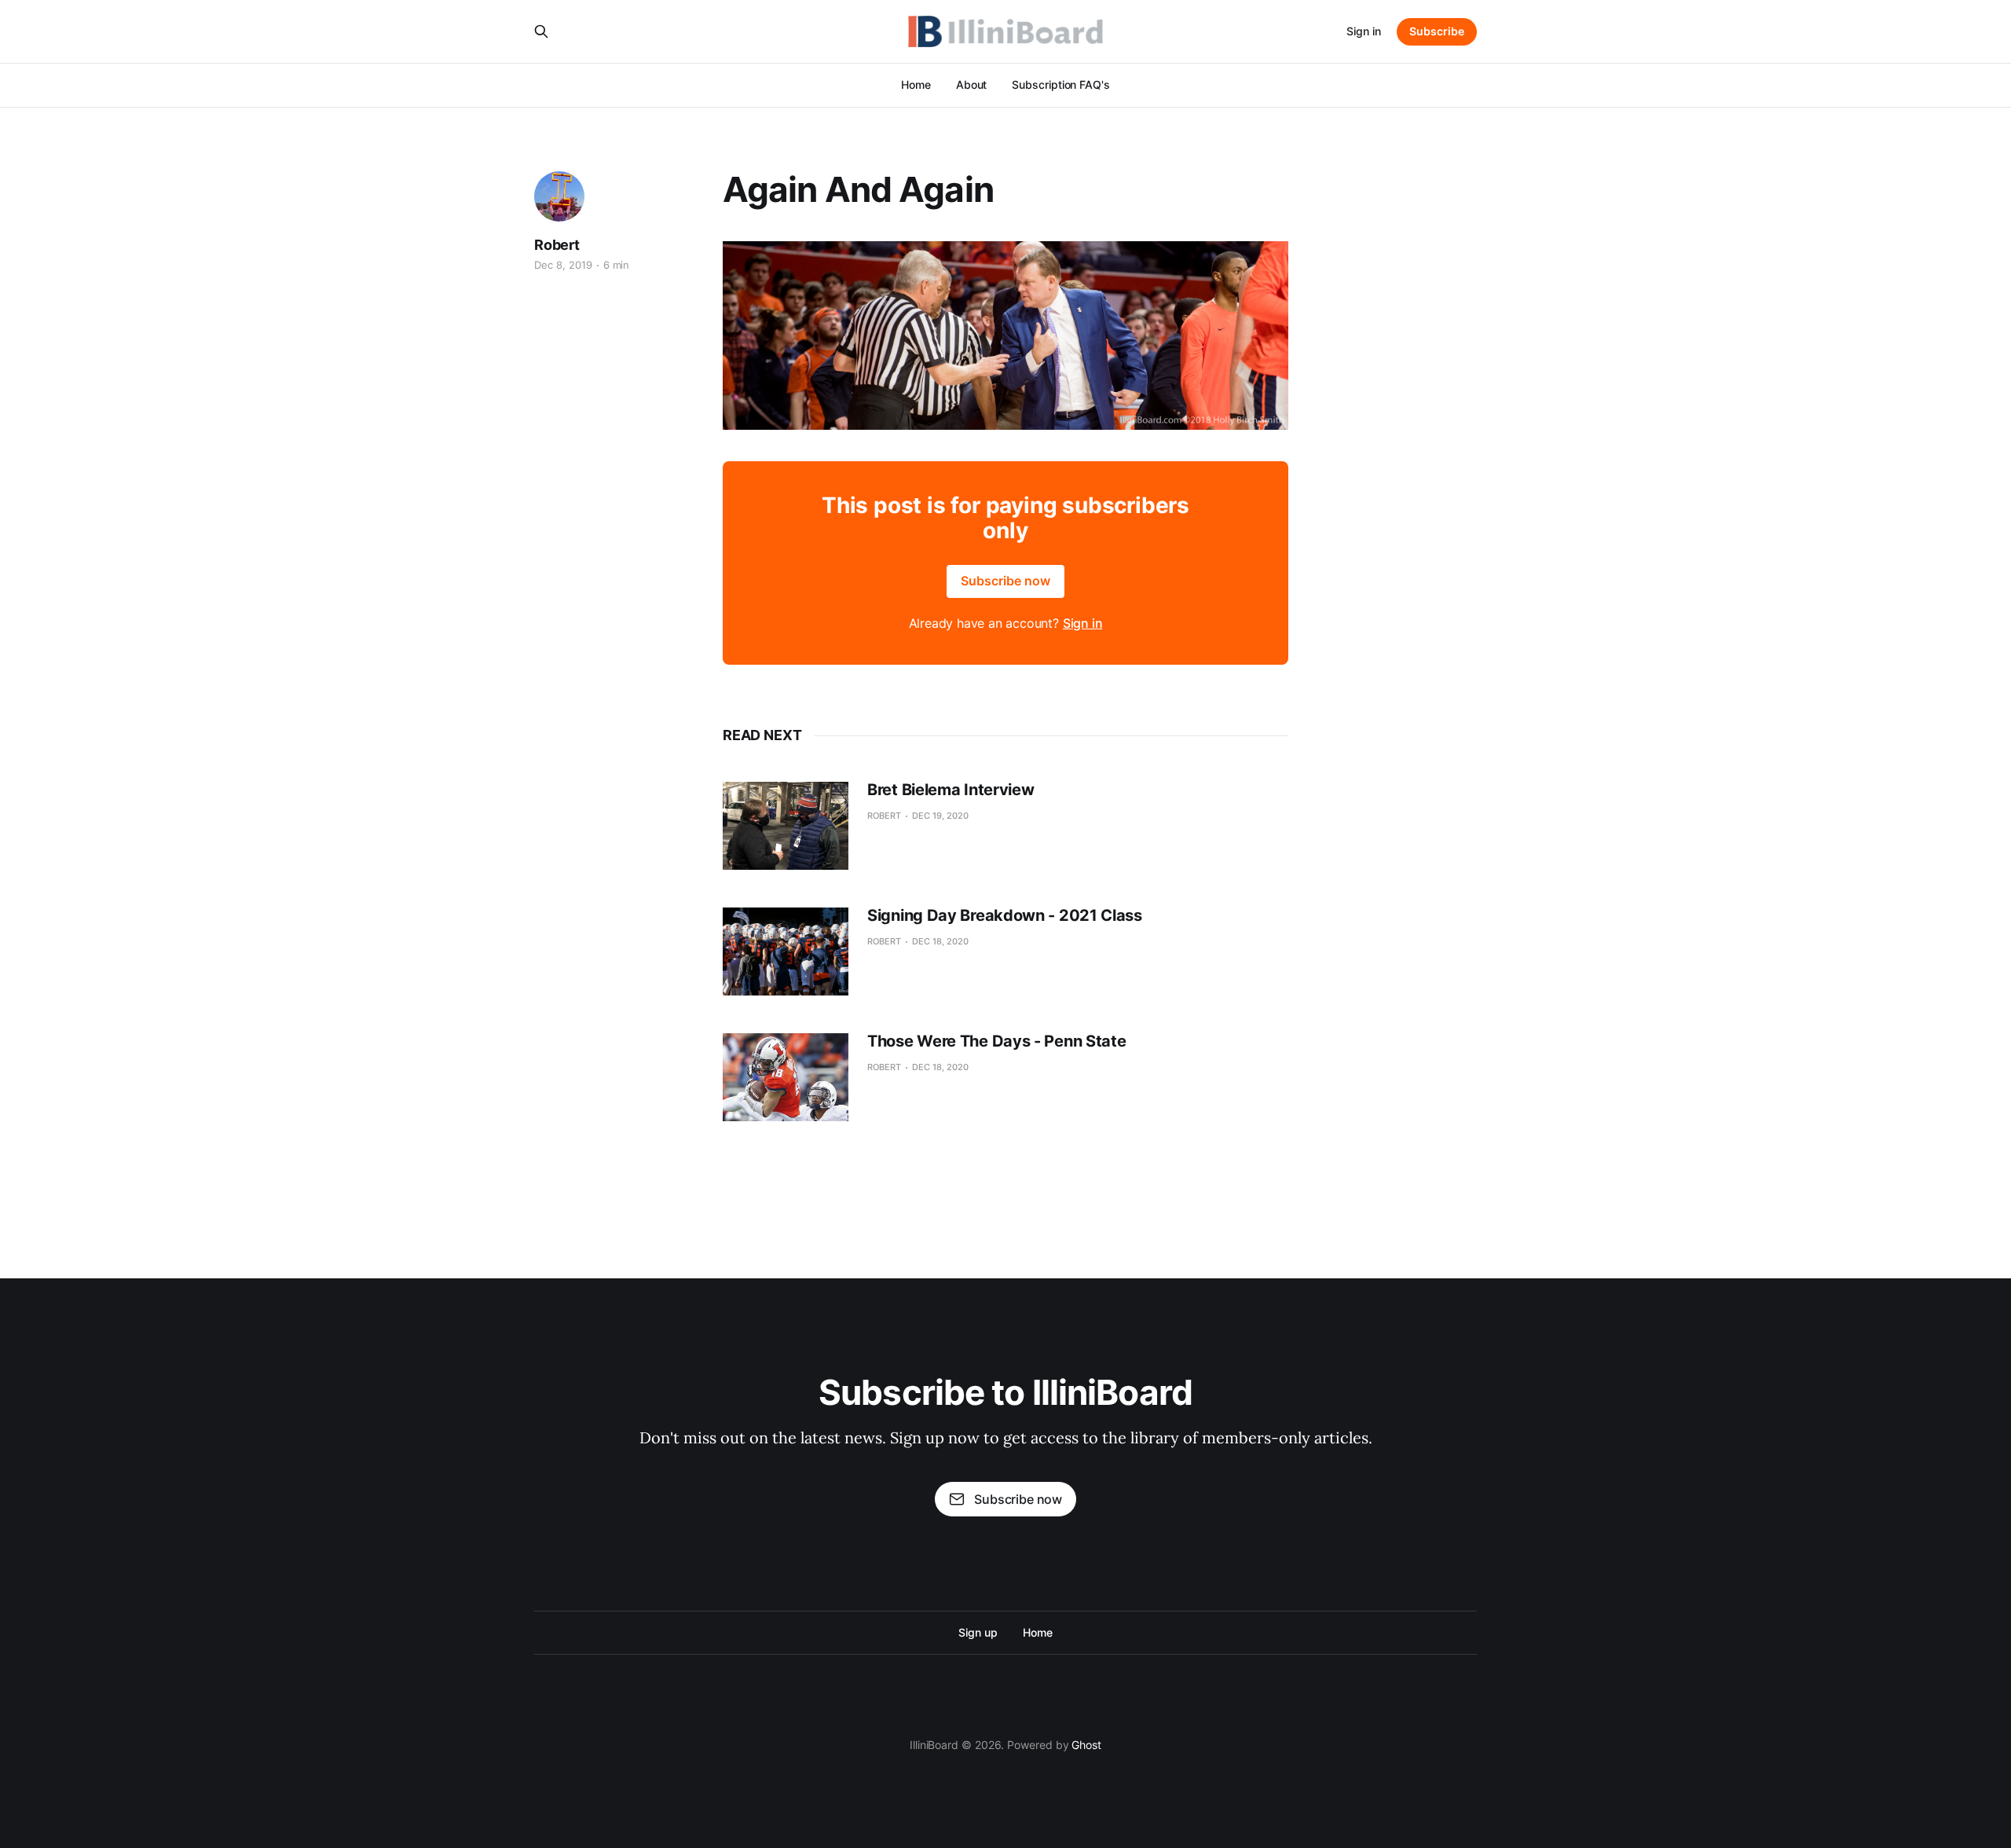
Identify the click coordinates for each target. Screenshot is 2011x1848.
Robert (557, 245)
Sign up (978, 1632)
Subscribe (1437, 31)
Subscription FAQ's (1061, 84)
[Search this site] (541, 31)
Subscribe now (1005, 581)
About (972, 84)
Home (916, 84)
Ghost (1086, 1745)
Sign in (1364, 31)
